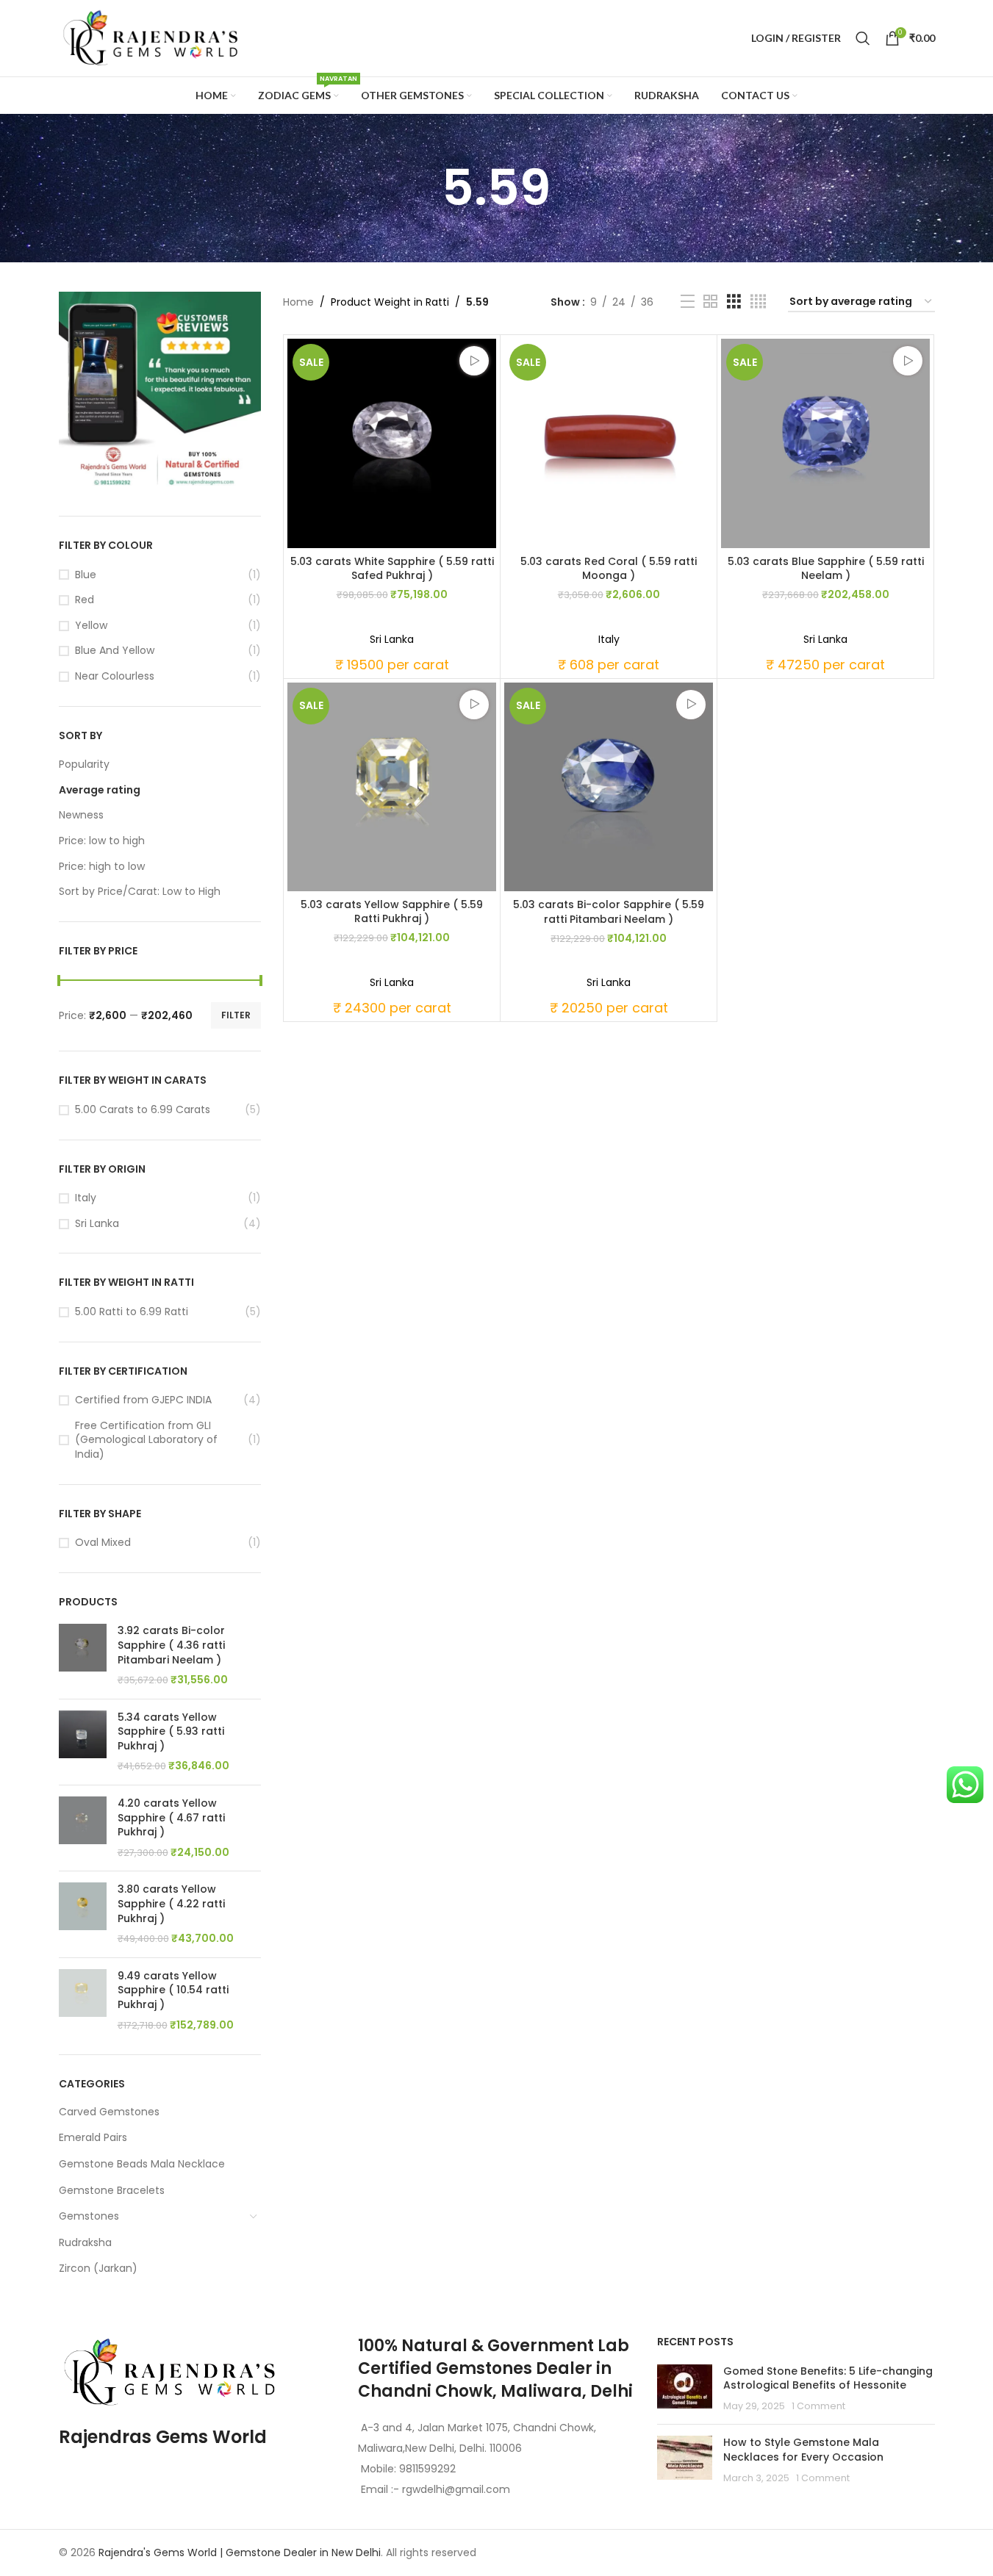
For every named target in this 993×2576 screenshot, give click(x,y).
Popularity (84, 764)
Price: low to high (102, 841)
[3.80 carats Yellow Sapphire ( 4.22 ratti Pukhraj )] (83, 1914)
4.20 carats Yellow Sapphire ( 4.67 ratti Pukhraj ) (171, 1818)
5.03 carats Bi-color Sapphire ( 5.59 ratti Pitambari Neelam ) (609, 912)
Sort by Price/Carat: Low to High (140, 891)
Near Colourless (115, 676)
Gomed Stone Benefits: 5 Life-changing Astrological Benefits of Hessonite (828, 2378)
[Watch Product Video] (474, 361)
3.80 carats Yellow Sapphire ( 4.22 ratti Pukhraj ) (171, 1904)
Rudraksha (85, 2242)
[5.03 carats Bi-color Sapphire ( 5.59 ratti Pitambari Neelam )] (609, 787)
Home (298, 302)
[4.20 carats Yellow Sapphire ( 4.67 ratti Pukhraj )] (83, 1828)
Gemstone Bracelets (112, 2190)
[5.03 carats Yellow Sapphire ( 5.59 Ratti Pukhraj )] (392, 787)
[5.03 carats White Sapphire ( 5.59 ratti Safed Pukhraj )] (392, 443)
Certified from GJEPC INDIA (143, 1400)
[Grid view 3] (734, 302)
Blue (86, 575)
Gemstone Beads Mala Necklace (142, 2164)
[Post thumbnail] (685, 2389)
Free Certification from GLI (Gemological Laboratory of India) (146, 1440)
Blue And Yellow (115, 651)
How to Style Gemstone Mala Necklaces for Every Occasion (803, 2450)
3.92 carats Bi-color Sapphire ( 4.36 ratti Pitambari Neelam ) (171, 1645)
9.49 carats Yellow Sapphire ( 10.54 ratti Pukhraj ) (173, 1990)
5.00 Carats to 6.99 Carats (143, 1110)
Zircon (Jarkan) (98, 2268)
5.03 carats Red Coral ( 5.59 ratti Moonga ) (609, 569)
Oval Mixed (103, 1543)
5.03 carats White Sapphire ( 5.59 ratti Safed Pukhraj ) (392, 569)
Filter (236, 1015)
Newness (81, 815)
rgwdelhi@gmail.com (455, 2489)
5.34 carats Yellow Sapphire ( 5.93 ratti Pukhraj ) (171, 1732)
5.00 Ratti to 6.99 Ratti (132, 1312)
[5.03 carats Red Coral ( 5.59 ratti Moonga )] (609, 443)
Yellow (91, 626)
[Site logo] (151, 37)
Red (85, 600)
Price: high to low (102, 866)
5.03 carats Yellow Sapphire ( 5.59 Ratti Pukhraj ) (392, 912)
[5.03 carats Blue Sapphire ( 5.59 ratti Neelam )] (825, 443)
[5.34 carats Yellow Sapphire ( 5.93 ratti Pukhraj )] (83, 1742)
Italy (86, 1198)
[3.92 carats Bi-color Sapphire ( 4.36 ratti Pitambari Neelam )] (83, 1655)
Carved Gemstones (109, 2112)
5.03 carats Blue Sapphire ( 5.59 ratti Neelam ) (826, 569)
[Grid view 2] (710, 302)
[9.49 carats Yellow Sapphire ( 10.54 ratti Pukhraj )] (83, 2001)
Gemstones (89, 2216)
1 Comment (818, 2406)
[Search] (863, 38)
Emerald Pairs (93, 2137)
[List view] (688, 302)
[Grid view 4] (758, 302)
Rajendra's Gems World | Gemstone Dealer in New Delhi (240, 2552)
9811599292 (427, 2469)
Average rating (100, 790)
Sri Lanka (97, 1224)
